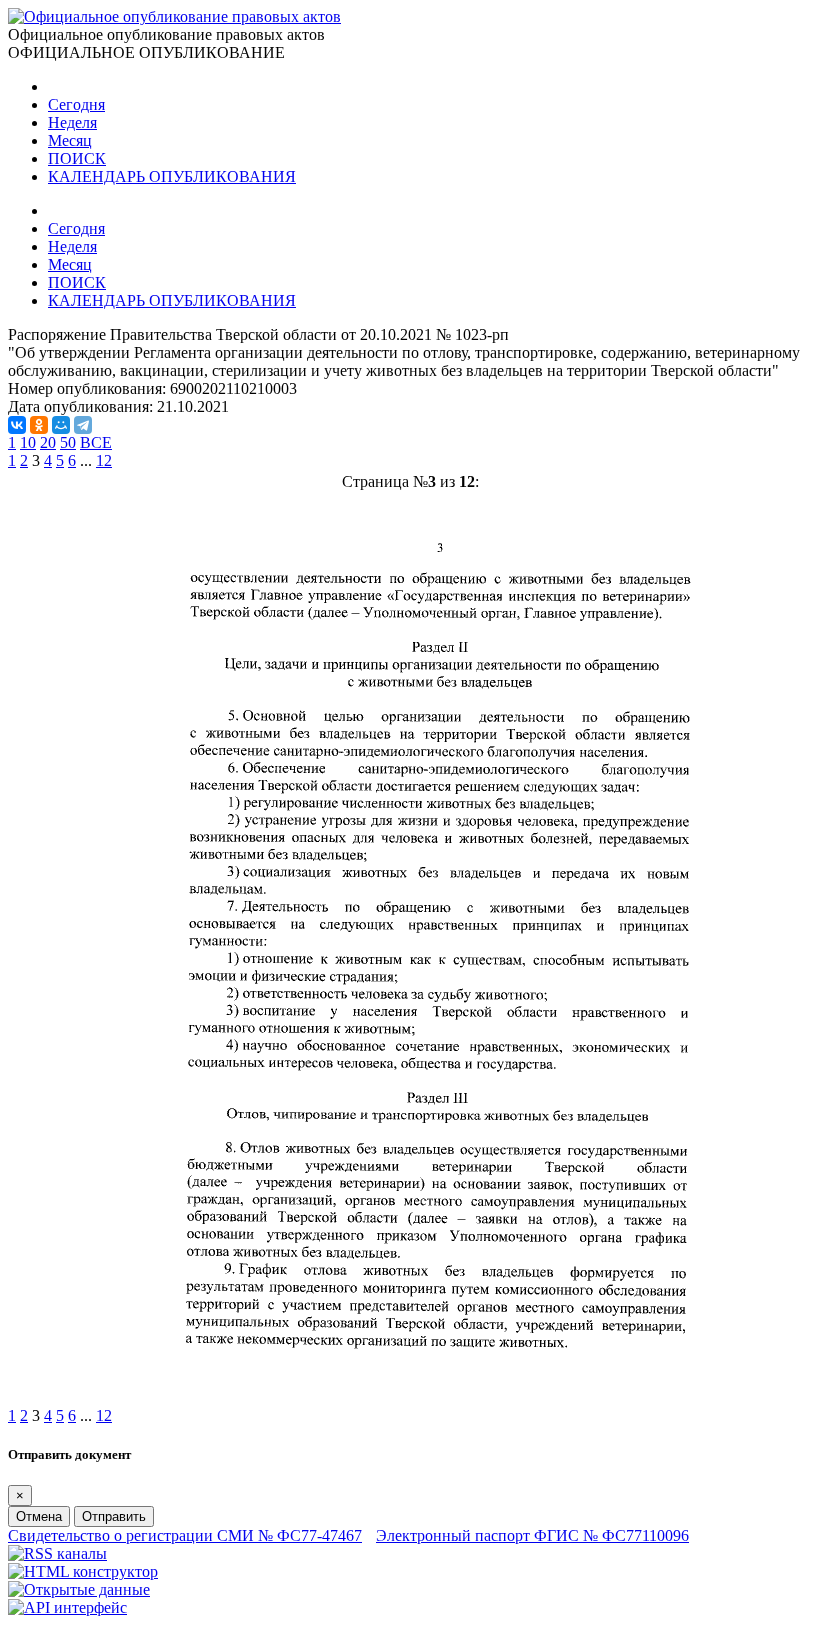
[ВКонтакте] (17, 425)
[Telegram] (83, 425)
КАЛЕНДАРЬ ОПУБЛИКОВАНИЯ (172, 176)
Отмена (39, 1516)
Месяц (70, 140)
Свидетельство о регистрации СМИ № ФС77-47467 (185, 1535)
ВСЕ (96, 442)
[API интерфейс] (67, 1607)
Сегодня (76, 104)
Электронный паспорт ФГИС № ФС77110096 (532, 1535)
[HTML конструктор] (83, 1571)
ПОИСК (77, 158)
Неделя (72, 122)
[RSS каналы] (57, 1553)
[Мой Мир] (61, 425)
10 (28, 442)
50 (68, 442)
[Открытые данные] (79, 1589)
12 (104, 460)
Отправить (114, 1516)
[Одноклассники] (39, 425)
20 (48, 442)
